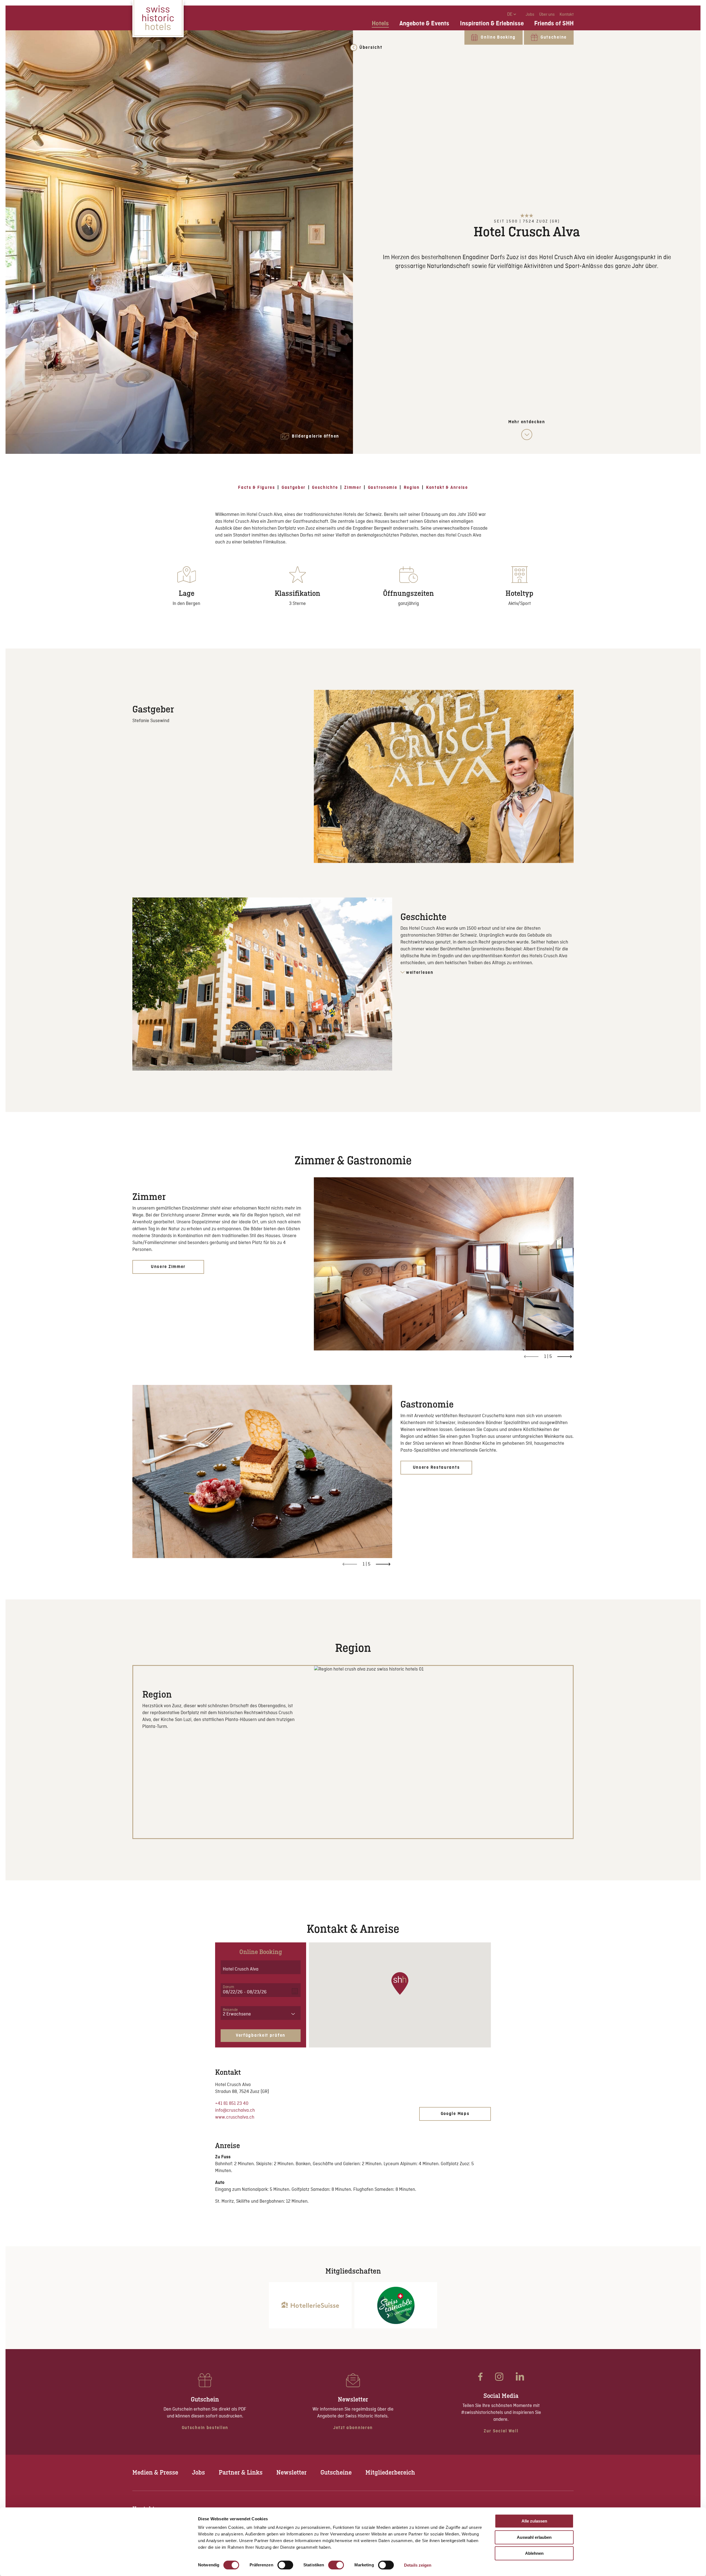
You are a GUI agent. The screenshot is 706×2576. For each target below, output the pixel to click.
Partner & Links (241, 2472)
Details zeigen (418, 2565)
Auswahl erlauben (534, 2537)
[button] (400, 1983)
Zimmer (353, 488)
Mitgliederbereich (390, 2472)
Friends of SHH (554, 23)
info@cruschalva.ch (235, 2110)
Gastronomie (383, 488)
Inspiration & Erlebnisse (492, 23)
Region (412, 488)
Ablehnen (534, 2553)
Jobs (530, 15)
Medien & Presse (155, 2472)
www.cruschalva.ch (235, 2117)
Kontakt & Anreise (447, 488)
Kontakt (567, 15)
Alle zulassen (534, 2521)
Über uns (547, 15)
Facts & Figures (257, 488)
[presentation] (565, 1357)
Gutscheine (336, 2472)
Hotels (380, 23)
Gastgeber (294, 488)
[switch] (285, 2565)
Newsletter (292, 2472)
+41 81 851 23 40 (232, 2104)
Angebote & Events (424, 23)
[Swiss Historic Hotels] (158, 19)
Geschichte (325, 488)
